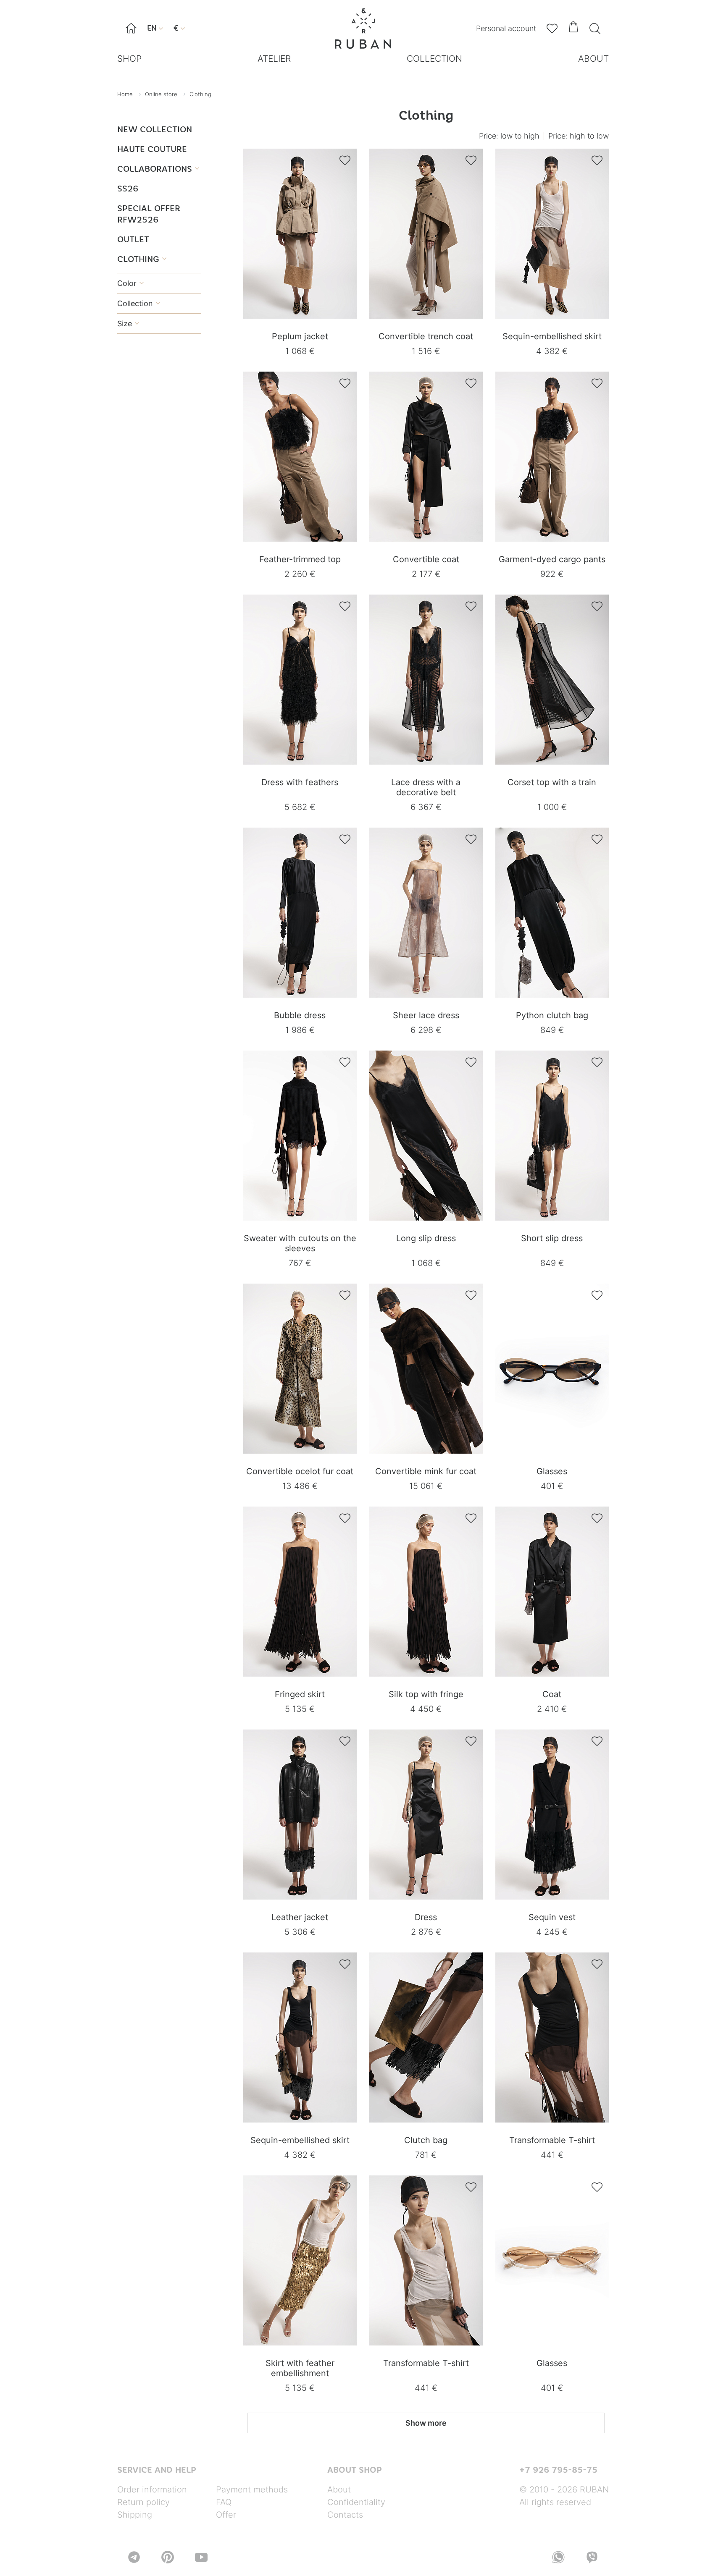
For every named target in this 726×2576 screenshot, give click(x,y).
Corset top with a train (552, 782)
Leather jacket (300, 1917)
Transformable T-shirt (552, 2140)
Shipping (135, 2515)
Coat (552, 1694)
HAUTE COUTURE (152, 149)
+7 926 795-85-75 (558, 2470)
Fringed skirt (300, 1694)
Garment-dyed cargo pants (552, 559)
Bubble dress (300, 1015)
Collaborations (158, 169)
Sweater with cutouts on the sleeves (300, 1243)
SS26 (128, 188)
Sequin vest (552, 1917)
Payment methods (252, 2490)
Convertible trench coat (426, 336)
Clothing (142, 259)
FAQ (224, 2502)
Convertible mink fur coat (426, 1471)
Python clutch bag (552, 1015)
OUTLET (133, 239)
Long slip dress (426, 1238)
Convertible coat (426, 559)
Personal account (506, 28)
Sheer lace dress (426, 1015)
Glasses (552, 1471)
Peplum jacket (300, 336)
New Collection (155, 129)
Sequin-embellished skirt (552, 336)
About (339, 2490)
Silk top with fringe (426, 1694)
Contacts (345, 2515)
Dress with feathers (300, 782)
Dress (426, 1917)
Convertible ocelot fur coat (300, 1471)
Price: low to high (509, 136)
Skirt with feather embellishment (300, 2368)
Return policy (143, 2502)
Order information (152, 2490)
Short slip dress (552, 1238)
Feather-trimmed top (300, 559)
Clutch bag (426, 2140)
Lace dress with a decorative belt (426, 787)
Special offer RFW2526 (149, 214)
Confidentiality (356, 2502)
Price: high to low (579, 136)
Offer (226, 2515)
